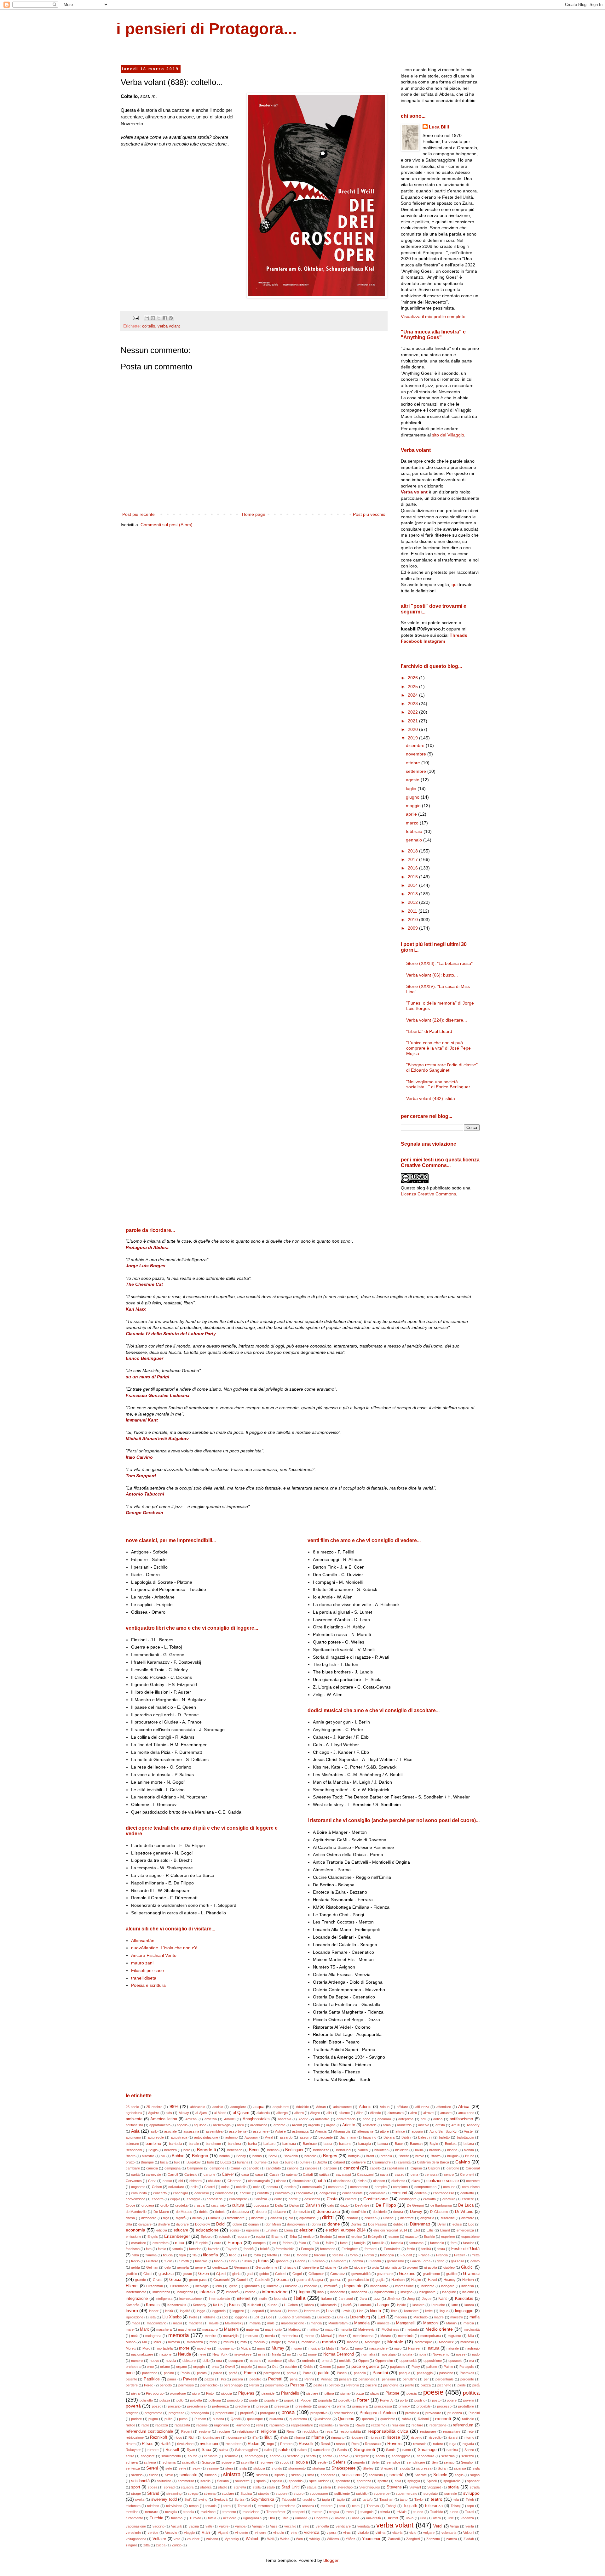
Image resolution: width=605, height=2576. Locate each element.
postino (420, 2400)
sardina (452, 2450)
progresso (176, 2413)
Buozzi (225, 2162)
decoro (261, 2212)
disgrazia (427, 2218)
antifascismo (461, 2119)
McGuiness (390, 2329)
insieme (468, 2292)
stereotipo (345, 2487)
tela (456, 2499)
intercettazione (190, 2299)
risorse (393, 2437)
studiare (228, 2493)
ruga (453, 2444)
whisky (315, 2539)
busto (289, 2162)
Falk (316, 2243)
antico (438, 2119)
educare (181, 2230)
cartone (209, 2174)
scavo (343, 2456)
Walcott (253, 2539)
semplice (393, 2462)
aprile (412, 814)
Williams (333, 2539)
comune (449, 2187)
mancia (316, 2323)
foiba (257, 2255)
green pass (198, 2280)
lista (153, 2317)
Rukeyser (133, 2450)
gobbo (264, 2274)
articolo (424, 2125)
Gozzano (407, 2274)
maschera (164, 2329)
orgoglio (199, 2367)
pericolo (166, 2385)
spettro (383, 2481)
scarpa (275, 2456)
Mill (144, 2342)
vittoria (397, 2533)
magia (178, 2323)
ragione (202, 2425)
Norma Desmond (339, 2354)
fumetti (184, 2261)
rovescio (420, 2444)
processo (444, 2406)
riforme (318, 2437)
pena (294, 2379)
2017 (413, 859)
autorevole (156, 2137)
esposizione (470, 2237)
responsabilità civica (388, 2431)
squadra (187, 2487)
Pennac (327, 2379)
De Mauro (161, 2212)
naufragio (472, 2348)
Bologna (200, 2156)
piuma (345, 2393)
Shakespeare (343, 2468)
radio (145, 2425)
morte (184, 2348)
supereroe (382, 2493)
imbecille (311, 2286)
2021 (413, 721)
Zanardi (394, 2539)
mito (244, 2342)
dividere (164, 2224)
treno (350, 2512)
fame (344, 2243)
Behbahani (134, 2150)
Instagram (434, 641)
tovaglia (171, 2512)
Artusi (456, 2125)
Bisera (131, 2156)
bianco (363, 2150)
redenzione (438, 2425)
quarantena (298, 2419)
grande (141, 2280)
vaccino (158, 2526)
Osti (275, 2367)
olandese (275, 2361)
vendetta (322, 2526)
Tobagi (391, 2506)
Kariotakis (464, 2299)
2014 (413, 885)
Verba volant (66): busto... (432, 975)
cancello (253, 2168)
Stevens (394, 2487)
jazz (377, 2299)
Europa (235, 2243)
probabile (423, 2406)
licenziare (411, 2311)
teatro (437, 2499)
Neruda (184, 2354)
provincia (412, 2413)
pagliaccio (398, 2367)
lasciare (418, 2305)
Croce (130, 2205)
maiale (214, 2323)
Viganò (223, 2533)
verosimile (133, 2533)
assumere (261, 2131)
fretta (476, 2255)
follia (287, 2255)
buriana (243, 2162)
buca (164, 2162)
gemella (183, 2267)
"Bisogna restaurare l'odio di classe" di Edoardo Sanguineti (442, 1067)
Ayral (269, 2137)
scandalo (231, 2456)
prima (341, 2406)
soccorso (328, 2475)
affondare (444, 2107)
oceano (256, 2361)
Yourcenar (371, 2539)
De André (362, 2205)
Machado (421, 2317)
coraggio (193, 2199)
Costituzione (376, 2199)
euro (218, 2243)
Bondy (241, 2156)
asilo (154, 2131)
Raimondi (243, 2425)
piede (462, 2385)
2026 (413, 678)
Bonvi (273, 2156)
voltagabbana (136, 2539)
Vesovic (171, 2533)
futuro (263, 2261)
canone (293, 2168)
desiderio (380, 2212)
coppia (175, 2199)
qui (455, 584)
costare (351, 2199)
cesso (167, 2181)
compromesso (425, 2187)
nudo (476, 2354)
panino (169, 2373)
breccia (386, 2156)
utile (451, 2518)
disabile (352, 2218)
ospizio (246, 2367)
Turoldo (195, 2518)
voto (177, 2539)
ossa (262, 2367)
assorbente (238, 2131)
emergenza (465, 2230)
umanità (301, 2518)
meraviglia (231, 2336)
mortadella (165, 2348)
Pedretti (275, 2379)
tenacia (211, 2506)
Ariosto (349, 2125)
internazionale (219, 2299)
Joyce (427, 2299)
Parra (307, 2373)
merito (309, 2336)
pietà (476, 2385)
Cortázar (260, 2199)
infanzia (207, 2292)
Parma (250, 2373)
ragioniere (222, 2425)
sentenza (133, 2468)
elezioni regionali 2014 (390, 2230)
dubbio (398, 2224)
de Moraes (184, 2212)
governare (385, 2274)
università (374, 2518)
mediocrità (472, 2329)
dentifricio (359, 2212)
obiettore (189, 2361)
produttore (466, 2406)
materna (252, 2329)
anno (366, 2119)
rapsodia (326, 2425)
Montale (395, 2342)
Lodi (225, 2317)
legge (201, 2311)
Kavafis (153, 2305)
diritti (328, 2217)
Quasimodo (322, 2419)
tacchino (309, 2499)
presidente (304, 2406)
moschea (204, 2348)
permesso (186, 2385)
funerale (201, 2261)
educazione (207, 2230)
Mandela (362, 2323)
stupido (264, 2493)
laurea (469, 2305)
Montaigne (373, 2342)
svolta (140, 2499)
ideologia (202, 2286)
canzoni (351, 2168)
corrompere (238, 2199)
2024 (413, 695)
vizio (413, 2533)
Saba (206, 2450)
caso (259, 2174)
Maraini (452, 2323)
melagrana (153, 2336)
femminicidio (285, 2249)
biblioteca (381, 2150)
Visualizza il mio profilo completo (433, 316)
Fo (245, 2255)
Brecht (404, 2156)
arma (387, 2125)
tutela (212, 2518)
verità (470, 2526)
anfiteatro (322, 2119)
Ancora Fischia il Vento (154, 1955)
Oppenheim (384, 2361)
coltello (149, 326)
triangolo (367, 2512)
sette (182, 2468)
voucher (193, 2539)
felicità (265, 2249)
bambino (153, 2144)
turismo (177, 2518)
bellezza (170, 2150)
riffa (255, 2437)
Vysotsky (232, 2539)
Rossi (325, 2444)
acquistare (281, 2107)
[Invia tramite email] (147, 318)
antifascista (134, 2125)
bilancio (435, 2150)
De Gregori (415, 2205)
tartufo (368, 2499)
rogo (270, 2444)
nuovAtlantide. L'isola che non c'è (164, 1948)
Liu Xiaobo (172, 2317)
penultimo (410, 2379)
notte (423, 2354)
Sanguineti (364, 2449)
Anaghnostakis (256, 2119)
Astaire (280, 2131)
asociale (170, 2131)
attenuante (365, 2131)
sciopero (228, 2462)
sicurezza (424, 2468)
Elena (288, 2230)
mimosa (174, 2342)
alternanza (396, 2113)
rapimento (277, 2425)
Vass (274, 2526)
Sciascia (208, 2462)
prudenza (455, 2413)
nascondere (378, 2348)
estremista (161, 2243)
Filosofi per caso (147, 1970)
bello (187, 2150)
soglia (459, 2475)
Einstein (272, 2230)
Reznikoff (159, 2437)
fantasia (397, 2243)
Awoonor (251, 2137)
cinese (281, 2181)
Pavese (190, 2379)
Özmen (325, 2367)
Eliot (417, 2230)
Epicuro (207, 2237)
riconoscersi (236, 2437)
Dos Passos (377, 2224)
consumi (399, 2193)
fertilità (426, 2249)
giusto (187, 2274)
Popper (306, 2400)
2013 (413, 894)
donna (316, 2224)
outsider (291, 2367)
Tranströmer (276, 2512)
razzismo (378, 2425)
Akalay (184, 2113)
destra (398, 2212)
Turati (470, 2512)
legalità (185, 2311)
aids (169, 2113)
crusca (199, 2205)
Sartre (469, 2450)
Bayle (434, 2144)
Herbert (468, 2280)
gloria (236, 2274)
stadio (223, 2487)
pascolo (360, 2373)
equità (260, 2237)
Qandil (236, 2419)
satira (130, 2456)
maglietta (196, 2323)
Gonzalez (338, 2274)
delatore (280, 2212)
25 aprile (133, 2107)
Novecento (441, 2354)
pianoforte (391, 2385)
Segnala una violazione (429, 1144)
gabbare (282, 2261)
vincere (261, 2533)
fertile (411, 2249)
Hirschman (155, 2286)
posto (436, 2400)
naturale (453, 2348)
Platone (392, 2393)
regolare (224, 2431)
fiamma (151, 2255)
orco (150, 2367)
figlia (183, 2255)
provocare (433, 2413)
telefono (153, 2506)
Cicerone (234, 2181)
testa (356, 2506)
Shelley (368, 2468)
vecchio (290, 2526)
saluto (302, 2450)
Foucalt (406, 2255)
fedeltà (249, 2249)
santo (407, 2450)
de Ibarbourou (441, 2205)
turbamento (134, 2518)
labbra (309, 2305)
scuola (302, 2462)
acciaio (218, 2107)
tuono (454, 2512)
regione (205, 2431)
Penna (309, 2379)
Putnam (200, 2419)
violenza (312, 2533)
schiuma (169, 2462)
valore (224, 2526)
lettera (293, 2311)
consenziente (352, 2193)
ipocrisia (280, 2299)
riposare (357, 2437)
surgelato (431, 2493)
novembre (417, 754)
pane (130, 2373)
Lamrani (364, 2305)
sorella (205, 2481)
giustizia (166, 2274)
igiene (233, 2286)
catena (291, 2174)
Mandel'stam (338, 2323)
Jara (363, 2299)
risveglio (435, 2437)
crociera (148, 2205)
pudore (136, 2419)
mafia (475, 2317)
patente (131, 2379)
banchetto (213, 2144)
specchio (296, 2481)
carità (135, 2174)
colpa (225, 2187)
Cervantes (134, 2181)
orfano (165, 2367)
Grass (158, 2280)
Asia (135, 2131)
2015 (413, 877)
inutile (263, 2299)
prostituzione (343, 2413)
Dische (388, 2218)
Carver (228, 2174)
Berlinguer (294, 2150)
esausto (411, 2237)
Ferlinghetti (350, 2249)
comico (290, 2187)
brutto (130, 2162)
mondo (329, 2342)
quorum (368, 2419)
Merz (342, 2336)
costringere (408, 2199)
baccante (326, 2137)
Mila (471, 2336)
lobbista (209, 2317)
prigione (324, 2406)
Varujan (258, 2526)
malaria (255, 2323)
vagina (194, 2526)
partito (324, 2373)
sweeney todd (164, 2499)
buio (177, 2162)
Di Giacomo (439, 2212)
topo (471, 2506)
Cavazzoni (365, 2174)
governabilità (361, 2274)
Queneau (346, 2419)
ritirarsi (453, 2437)
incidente (427, 2286)
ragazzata (182, 2425)
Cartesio (191, 2174)
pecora (238, 2379)
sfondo (277, 2468)
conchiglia (181, 2193)
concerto (160, 2193)
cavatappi (343, 2174)
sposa (153, 2487)
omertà (327, 2361)
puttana (218, 2419)
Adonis (365, 2107)
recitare (417, 2425)
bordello (310, 2156)
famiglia (360, 2243)
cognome (138, 2187)
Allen (360, 2113)
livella (193, 2317)
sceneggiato (401, 2456)
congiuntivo (305, 2193)
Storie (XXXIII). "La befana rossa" (439, 963)
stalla (257, 2487)
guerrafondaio (358, 2280)
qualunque (255, 2419)
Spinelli (432, 2481)
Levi (330, 2311)
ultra (285, 2518)
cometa (272, 2187)
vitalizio (363, 2533)
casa (245, 2174)
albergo (282, 2113)
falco (302, 2243)
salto (268, 2450)
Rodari (254, 2444)
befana (469, 2144)
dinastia (276, 2218)
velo (306, 2526)
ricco (178, 2437)
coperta (158, 2199)
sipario (279, 2475)
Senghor (467, 2462)
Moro (146, 2348)
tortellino (132, 2512)
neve (202, 2354)
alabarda (263, 2113)
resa (329, 2431)
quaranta (276, 2419)
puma (183, 2419)
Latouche (438, 2305)
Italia (300, 2298)
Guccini (242, 2280)
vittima (380, 2533)
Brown (436, 2156)
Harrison (398, 2280)
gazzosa (458, 2261)
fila (195, 2255)
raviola (344, 2425)
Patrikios (152, 2379)
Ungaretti (321, 2518)
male (271, 2323)
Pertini (254, 2385)
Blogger (331, 2560)
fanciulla (378, 2243)
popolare (271, 2400)
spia (398, 2481)
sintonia (262, 2475)
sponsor (473, 2481)
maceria (401, 2317)
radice (130, 2425)
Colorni (210, 2187)
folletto (272, 2255)
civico (362, 2181)
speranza (364, 2481)
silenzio (137, 2475)
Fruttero (152, 2261)
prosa (288, 2412)
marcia (469, 2323)
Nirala (276, 2354)
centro (449, 2174)
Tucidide (437, 2512)
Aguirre (154, 2113)
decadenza (240, 2212)
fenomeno (328, 2249)
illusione (291, 2286)
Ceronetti (467, 2174)
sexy (196, 2468)
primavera (360, 2406)
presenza (282, 2406)
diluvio (197, 2218)
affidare (402, 2107)
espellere (448, 2237)
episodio (225, 2237)
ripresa (375, 2437)
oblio (206, 2361)
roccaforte (233, 2444)
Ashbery (473, 2125)
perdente (467, 2379)
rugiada (468, 2444)
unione (340, 2518)
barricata (289, 2144)
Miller (157, 2342)
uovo (410, 2518)
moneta (353, 2342)
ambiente (134, 2119)
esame (394, 2237)
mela (135, 2336)
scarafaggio (254, 2456)
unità (356, 2518)
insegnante (427, 2292)
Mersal (326, 2336)
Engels (153, 2237)
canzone (330, 2168)
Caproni (434, 2168)
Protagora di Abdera (377, 2413)
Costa (332, 2199)
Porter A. (387, 2400)
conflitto (263, 2193)
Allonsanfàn (143, 1941)
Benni (254, 2150)
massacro (210, 2329)
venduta (363, 2526)
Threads (458, 635)
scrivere (267, 2462)
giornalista (393, 2267)
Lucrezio (324, 2317)
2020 (413, 729)
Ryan (191, 2450)
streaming (174, 2493)
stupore (282, 2493)
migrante (454, 2336)
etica (180, 2243)
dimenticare (236, 2218)
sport (136, 2487)
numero (137, 2361)
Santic (391, 2450)
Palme (448, 2367)
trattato (317, 2512)
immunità (331, 2286)
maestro (457, 2317)
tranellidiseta (144, 1978)
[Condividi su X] (159, 318)
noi (300, 2354)
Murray (278, 2348)
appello (182, 2125)
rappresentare (302, 2425)
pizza (360, 2393)
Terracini (244, 2506)
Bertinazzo (321, 2150)
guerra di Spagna (310, 2280)
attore (384, 2131)
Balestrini (425, 2137)
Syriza (239, 2499)
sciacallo (189, 2462)
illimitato (272, 2286)
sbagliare (148, 2456)
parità (233, 2373)
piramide (268, 2393)
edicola (162, 2230)
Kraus (234, 2305)
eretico (308, 2237)
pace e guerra (365, 2366)
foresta (338, 2255)
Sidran (443, 2468)
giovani (412, 2267)
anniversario (346, 2119)
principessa (383, 2406)
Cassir (274, 2174)
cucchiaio (218, 2205)
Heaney (450, 2280)
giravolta (431, 2267)
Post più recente (138, 514)
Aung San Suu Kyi (443, 2131)
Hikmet (132, 2286)
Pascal (342, 2373)
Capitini (416, 2168)
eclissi (457, 2224)
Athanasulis (342, 2131)
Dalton (294, 2205)
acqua (259, 2107)
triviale (402, 2512)
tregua (334, 2512)
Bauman (416, 2144)
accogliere (238, 2107)
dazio (344, 2205)
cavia (384, 2174)
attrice (400, 2131)
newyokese (243, 2354)
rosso (340, 2444)
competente (359, 2187)
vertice (153, 2533)
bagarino (370, 2137)
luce (269, 2317)
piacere (371, 2385)
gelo (168, 2267)
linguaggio (464, 2311)
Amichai (191, 2119)
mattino (313, 2329)
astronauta (300, 2131)
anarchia (285, 2119)
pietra (135, 2393)
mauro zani (142, 1963)
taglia (326, 2499)
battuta (383, 2144)
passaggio (425, 2373)
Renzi (291, 2431)
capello (375, 2168)
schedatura (426, 2456)
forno (354, 2255)
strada (475, 2487)
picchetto (444, 2385)
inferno (250, 2292)
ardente (279, 2125)
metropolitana (431, 2336)
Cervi (152, 2181)
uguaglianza (252, 2518)
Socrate (421, 2475)
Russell (172, 2450)
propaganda (200, 2413)
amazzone (466, 2113)
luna (340, 2317)
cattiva (324, 2174)
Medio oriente (439, 2329)
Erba (293, 2237)
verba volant (169, 326)
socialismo (352, 2475)
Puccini (474, 2413)
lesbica (276, 2311)
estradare (138, 2243)
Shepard (387, 2468)
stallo (271, 2487)
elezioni (307, 2230)
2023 (413, 704)
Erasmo (277, 2237)
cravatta (429, 2199)
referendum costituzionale (149, 2431)
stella (327, 2487)
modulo (259, 2342)
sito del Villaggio (448, 435)
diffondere (149, 2218)
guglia (380, 2280)
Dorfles (356, 2224)
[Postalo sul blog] (153, 318)
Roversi (395, 2443)
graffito (451, 2274)
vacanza (467, 2518)
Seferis (339, 2462)
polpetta (196, 2400)
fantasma (416, 2243)
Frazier (460, 2255)
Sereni (152, 2468)
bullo (210, 2162)
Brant (370, 2156)
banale (194, 2144)
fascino (469, 2243)
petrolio (334, 2385)
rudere (438, 2444)
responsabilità (350, 2431)
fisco (233, 2255)
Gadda (300, 2261)
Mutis (330, 2348)
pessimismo (274, 2385)
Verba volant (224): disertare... (437, 1020)
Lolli (256, 2317)
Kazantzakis (177, 2305)
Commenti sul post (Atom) (167, 525)
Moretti (131, 2348)
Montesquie (423, 2342)
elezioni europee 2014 (346, 2230)
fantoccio (437, 2243)
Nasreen (415, 2348)
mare (130, 2329)
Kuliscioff (254, 2305)
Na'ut (345, 2348)
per (426, 2379)
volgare (429, 2533)
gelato (475, 2261)
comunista (139, 2193)
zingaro (131, 2545)
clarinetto (398, 2181)
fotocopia (387, 2255)
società (397, 2475)
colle (194, 2187)
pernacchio (209, 2385)
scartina (293, 2456)
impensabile (379, 2286)
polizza (165, 2400)
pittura (329, 2393)
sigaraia (460, 2468)
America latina (164, 2119)
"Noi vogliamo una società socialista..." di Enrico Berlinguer (438, 1084)
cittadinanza (342, 2181)
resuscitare (452, 2431)
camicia (152, 2168)
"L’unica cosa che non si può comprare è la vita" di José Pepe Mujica (438, 1048)
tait (354, 2499)
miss (213, 2342)
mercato (252, 2336)
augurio (417, 2131)
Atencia (321, 2131)
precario (174, 2406)
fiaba (135, 2255)
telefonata (133, 2506)
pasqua (405, 2373)
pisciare (312, 2393)
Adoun (385, 2107)
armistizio (404, 2125)
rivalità (166, 2444)
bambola (175, 2144)
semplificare (416, 2462)
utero (437, 2518)
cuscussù (261, 2205)
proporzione (225, 2413)
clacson (379, 2181)
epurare (244, 2237)
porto (404, 2400)
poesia (412, 2393)
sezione (213, 2468)
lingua (444, 2311)
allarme (344, 2113)
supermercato (406, 2493)
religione (268, 2431)
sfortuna (319, 2468)
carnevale (153, 2174)
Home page (254, 514)
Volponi (469, 2533)
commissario (312, 2187)
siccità (405, 2468)
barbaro (269, 2144)
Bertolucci (343, 2150)
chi (181, 2181)
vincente (242, 2533)
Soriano (223, 2481)
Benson (273, 2150)
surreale (451, 2493)
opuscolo (455, 2361)
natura (434, 2348)
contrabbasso (444, 2193)
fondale (302, 2255)
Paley (416, 2367)
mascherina (187, 2329)
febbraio (415, 831)
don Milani (273, 2224)
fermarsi (371, 2249)
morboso (467, 2342)
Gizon (204, 2274)
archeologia (222, 2125)
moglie (276, 2342)
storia (453, 2487)
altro (414, 2113)
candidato (273, 2168)
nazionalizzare (142, 2354)
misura (229, 2342)
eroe (342, 2237)
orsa (215, 2367)
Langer (383, 2305)
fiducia (168, 2255)
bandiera (234, 2144)
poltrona (215, 2400)
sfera (229, 2468)
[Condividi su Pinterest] (171, 318)
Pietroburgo (155, 2393)
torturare (152, 2512)
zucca (161, 2545)
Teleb (470, 2499)
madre (439, 2317)
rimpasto (338, 2437)
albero (299, 2113)
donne (334, 2224)
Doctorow (202, 2224)
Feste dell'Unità (465, 2249)
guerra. (335, 2280)
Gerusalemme (266, 2267)
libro (394, 2311)
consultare (377, 2193)
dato (331, 2205)
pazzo (209, 2379)
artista (440, 2125)
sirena (296, 2475)
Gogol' (297, 2274)
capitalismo (395, 2168)
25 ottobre (154, 2107)
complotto (400, 2187)
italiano (327, 2299)
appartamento (160, 2125)
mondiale (308, 2342)
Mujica (246, 2348)
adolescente (342, 2107)
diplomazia (307, 2218)
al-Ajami (201, 2113)
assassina (191, 2131)
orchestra (133, 2367)
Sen (435, 2462)
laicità (347, 2305)
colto (257, 2187)
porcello (344, 2400)
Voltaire (159, 2539)
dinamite (257, 2218)
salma (224, 2450)
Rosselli (306, 2444)
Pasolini (380, 2373)
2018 (413, 851)
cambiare (133, 2168)
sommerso (186, 2481)
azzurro (306, 2137)
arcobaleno (259, 2125)
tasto (404, 2499)
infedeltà (232, 2292)
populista (325, 2400)
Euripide (202, 2243)
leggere (238, 2311)
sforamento (297, 2468)
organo (181, 2367)
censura (431, 2174)
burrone (261, 2162)
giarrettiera (311, 2267)
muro (261, 2348)
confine (245, 2193)
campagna (173, 2168)
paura (172, 2379)
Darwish (313, 2205)
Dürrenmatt (420, 2224)
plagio (375, 2393)
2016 (413, 868)
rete (471, 2431)
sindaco (210, 2475)
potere (452, 2400)
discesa (371, 2218)
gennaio (415, 840)
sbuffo (193, 2456)
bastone (345, 2144)
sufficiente (342, 2493)
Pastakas (467, 2373)
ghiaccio (290, 2267)
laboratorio (328, 2305)
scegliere (362, 2456)
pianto (409, 2385)
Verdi (438, 2526)
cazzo (400, 2174)
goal (250, 2274)
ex (274, 2243)
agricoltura (134, 2113)
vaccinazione (136, 2526)
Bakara (389, 2137)
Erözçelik (375, 2237)
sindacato (188, 2475)
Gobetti (281, 2274)
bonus (257, 2156)
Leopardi (257, 2311)
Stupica (246, 2493)
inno (320, 2292)
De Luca (466, 2205)
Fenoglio (307, 2249)
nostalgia (389, 2354)
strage (136, 2493)
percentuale (444, 2379)
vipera (331, 2533)
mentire (210, 2336)
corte (278, 2199)
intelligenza (164, 2299)
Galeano (318, 2261)
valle (209, 2526)
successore (319, 2493)
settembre (417, 771)
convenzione (135, 2199)
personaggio (233, 2385)
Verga (454, 2526)
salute (284, 2450)
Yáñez (351, 2539)
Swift (188, 2499)
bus (276, 2162)
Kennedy (200, 2305)
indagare (448, 2286)
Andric (303, 2119)
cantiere (311, 2168)
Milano (131, 2342)
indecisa (468, 2286)
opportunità (408, 2361)
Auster (469, 2131)
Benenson (235, 2150)
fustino (247, 2261)
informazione (275, 2292)
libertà (375, 2311)
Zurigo (177, 2545)
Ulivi (272, 2518)
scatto (327, 2456)
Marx (144, 2329)
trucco (418, 2512)
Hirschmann (179, 2286)
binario (452, 2150)
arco (240, 2125)
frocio (135, 2261)
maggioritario (157, 2323)
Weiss (285, 2539)
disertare (407, 2218)
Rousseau (373, 2444)
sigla (476, 2468)
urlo (423, 2518)
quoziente (388, 2419)
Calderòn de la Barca (433, 2162)
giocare (360, 2267)
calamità (404, 2162)
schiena (150, 2462)
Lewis (346, 2311)
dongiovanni (296, 2224)
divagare (145, 2224)
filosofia (210, 2255)
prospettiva (319, 2413)
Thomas (373, 2506)
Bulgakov (194, 2162)
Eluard (445, 2230)
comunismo (471, 2187)
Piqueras (246, 2393)
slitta (311, 2475)
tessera (308, 2506)
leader (154, 2311)
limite (429, 2311)
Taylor (419, 2499)
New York (220, 2354)
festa (441, 2249)
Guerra (282, 2280)
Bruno (470, 2156)
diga (166, 2218)
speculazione (319, 2481)
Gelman (152, 2267)
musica (314, 2348)
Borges (330, 2156)
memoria (179, 2335)
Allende (375, 2113)
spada (261, 2481)
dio (291, 2218)
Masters (231, 2329)
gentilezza (220, 2267)
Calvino (463, 2162)
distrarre (468, 2218)
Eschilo (429, 2237)
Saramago (427, 2450)
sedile (322, 2462)
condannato (224, 2193)
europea (259, 2243)
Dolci (221, 2224)
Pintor (210, 2393)
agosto (413, 780)
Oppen (363, 2361)
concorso (202, 2193)
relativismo (245, 2431)
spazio (277, 2481)
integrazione (137, 2299)
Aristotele (369, 2125)
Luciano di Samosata (295, 2317)
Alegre (315, 2113)
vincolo (279, 2533)
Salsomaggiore (246, 2450)
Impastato (353, 2286)
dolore (237, 2224)
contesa (421, 2193)
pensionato (367, 2379)
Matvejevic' (367, 2329)
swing (203, 2499)
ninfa (262, 2354)
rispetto (417, 2437)
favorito (214, 2249)
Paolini (185, 2373)
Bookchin (291, 2156)
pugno (153, 2419)
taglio (341, 2499)
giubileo (449, 2267)
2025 (413, 687)
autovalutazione (206, 2137)
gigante (331, 2267)
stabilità (206, 2487)
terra (227, 2506)
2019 (413, 738)
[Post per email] (135, 318)
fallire (330, 2243)
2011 (413, 911)
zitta (147, 2545)
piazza (426, 2385)
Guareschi (221, 2280)
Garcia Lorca (420, 2261)
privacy (404, 2406)
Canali (235, 2168)
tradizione (208, 2512)
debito (204, 2212)
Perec (149, 2385)
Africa (464, 2106)
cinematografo (259, 2181)
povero (469, 2400)
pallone (432, 2367)
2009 (413, 928)
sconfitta (248, 2462)
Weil (270, 2539)
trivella (385, 2512)
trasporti (299, 2512)
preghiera (243, 2406)
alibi (329, 2113)
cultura (238, 2205)
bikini (419, 2150)
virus (347, 2533)
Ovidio (308, 2367)
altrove (428, 2113)
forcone (320, 2255)
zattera (452, 2539)
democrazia (328, 2211)
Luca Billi (439, 127)
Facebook (412, 641)
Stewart (415, 2487)
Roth (355, 2444)
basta (328, 2144)
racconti (443, 2419)
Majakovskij (234, 2323)
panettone (150, 2373)
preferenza (220, 2406)
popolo (289, 2400)
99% (174, 2106)
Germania (242, 2267)
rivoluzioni (209, 2444)
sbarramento (171, 2456)
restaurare (428, 2431)
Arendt (297, 2125)
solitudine (164, 2481)
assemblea (214, 2131)
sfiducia (259, 2468)
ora (471, 2361)
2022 (413, 712)
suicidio (362, 2493)
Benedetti (206, 2150)
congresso (328, 2193)
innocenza (359, 2292)
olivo (292, 2361)
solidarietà (140, 2481)
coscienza (312, 2199)
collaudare (176, 2187)
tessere (327, 2506)
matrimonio (273, 2329)
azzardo (286, 2137)
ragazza (162, 2425)
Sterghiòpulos (370, 2487)
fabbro (288, 2243)
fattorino (195, 2249)
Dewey (416, 2212)
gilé (345, 2267)
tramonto (229, 2512)
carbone (453, 2168)
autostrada (179, 2137)
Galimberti (339, 2261)
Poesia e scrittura (148, 1985)
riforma (300, 2437)
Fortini (369, 2255)
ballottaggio (465, 2137)
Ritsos (148, 2444)
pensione (389, 2379)
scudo (285, 2462)
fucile (168, 2261)
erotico (357, 2237)
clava (416, 2181)
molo (291, 2342)
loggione (241, 2317)
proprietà (247, 2413)
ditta (129, 2224)
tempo (194, 2506)
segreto (359, 2462)
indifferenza (161, 2292)
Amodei (230, 2119)
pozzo (157, 2406)
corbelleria (215, 2199)
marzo (413, 823)
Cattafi (308, 2174)
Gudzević (262, 2280)
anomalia (384, 2119)
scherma (448, 2456)
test (342, 2506)
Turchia (156, 2518)
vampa (240, 2526)
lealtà (169, 2311)
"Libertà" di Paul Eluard (429, 1031)
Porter (363, 2400)
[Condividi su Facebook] (165, 318)
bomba (225, 2156)
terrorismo (287, 2506)
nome (312, 2354)
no (289, 2354)
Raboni (423, 2419)
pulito (168, 2419)
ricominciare (211, 2437)
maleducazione (293, 2323)
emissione (133, 2237)
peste (318, 2385)
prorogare (268, 2413)
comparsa (336, 2187)
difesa (130, 2218)
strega (193, 2493)
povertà (133, 2406)
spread (169, 2487)
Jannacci (346, 2299)
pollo (180, 2400)
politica (471, 2393)
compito (381, 2187)
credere (468, 2199)
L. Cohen (291, 2305)
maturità (346, 2329)
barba (252, 2144)
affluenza (422, 2107)
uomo (393, 2518)
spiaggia (414, 2481)
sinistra (232, 2474)
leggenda (219, 2311)
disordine (448, 2218)
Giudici (467, 2267)
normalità (368, 2354)
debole (220, 2212)
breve (420, 2156)
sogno (475, 2475)
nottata (407, 2354)
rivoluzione (185, 2444)
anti (423, 2119)
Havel (432, 2280)
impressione (404, 2286)
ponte (254, 2400)
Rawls (360, 2425)
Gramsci (471, 2273)
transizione (251, 2512)
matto (329, 2329)
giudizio (131, 2274)
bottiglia (354, 2156)
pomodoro (235, 2400)
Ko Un (218, 2305)
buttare (305, 2162)
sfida (243, 2468)
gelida (135, 2267)
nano (359, 2348)
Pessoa (297, 2385)
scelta (380, 2456)
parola (291, 2373)
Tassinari (386, 2499)
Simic (169, 2475)
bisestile (148, 2156)
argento (314, 2125)
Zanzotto (433, 2539)
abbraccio (198, 2107)
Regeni (187, 2431)
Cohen (157, 2187)
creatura (449, 2199)
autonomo (133, 2137)
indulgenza (185, 2292)
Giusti (148, 2274)
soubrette (242, 2481)
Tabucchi (289, 2499)
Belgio (153, 2150)
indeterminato (136, 2292)
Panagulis (467, 2367)
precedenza (196, 2406)
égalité (235, 2230)
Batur (399, 2144)
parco (218, 2373)
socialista (376, 2475)
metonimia (406, 2336)
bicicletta (402, 2150)
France (424, 2255)
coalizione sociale (443, 2181)
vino (294, 2533)
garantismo (395, 2261)
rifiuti (268, 2437)
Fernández (392, 2249)
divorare (182, 2224)
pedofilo (255, 2379)
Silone (154, 2475)
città (322, 2181)
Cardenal (473, 2168)
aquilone (200, 2125)
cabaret (339, 2162)
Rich (192, 2437)
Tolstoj (455, 2506)
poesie (433, 2392)
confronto (282, 2193)
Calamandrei (382, 2162)
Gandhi (375, 2261)
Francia (442, 2255)
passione (446, 2373)
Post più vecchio (369, 514)
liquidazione (135, 2317)
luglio (412, 789)
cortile (293, 2199)
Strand (153, 2493)
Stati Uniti (290, 2487)
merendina (290, 2336)
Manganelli (406, 2323)
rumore (153, 2450)
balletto (444, 2137)
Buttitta (322, 2162)
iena (219, 2286)
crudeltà (181, 2205)
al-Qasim (241, 2113)
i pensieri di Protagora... (207, 29)
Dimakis (214, 2218)
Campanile (195, 2168)
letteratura (312, 2311)
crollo (164, 2205)
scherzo (468, 2456)
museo (297, 2348)
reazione (398, 2425)
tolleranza (434, 2506)
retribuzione (135, 2437)
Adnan (321, 2107)
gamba (358, 2261)
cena (414, 2174)
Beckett (451, 2144)
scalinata (211, 2456)
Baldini (406, 2137)
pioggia (227, 2393)
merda (270, 2336)
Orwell (230, 2367)
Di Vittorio (464, 2212)
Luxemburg (360, 2317)
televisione (174, 2506)
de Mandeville (136, 2212)
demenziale (301, 2212)
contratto (467, 2193)
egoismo (253, 2230)
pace (341, 2367)
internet (244, 2299)
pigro (196, 2393)
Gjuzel (221, 2274)
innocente (338, 2292)
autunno (231, 2137)
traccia (189, 2512)
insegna (406, 2292)
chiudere (215, 2181)
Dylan (442, 2224)
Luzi (381, 2317)
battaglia (365, 2144)
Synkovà (221, 2499)
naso (398, 2348)
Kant (443, 2299)
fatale (162, 2249)
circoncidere (302, 2181)
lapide (401, 2305)
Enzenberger (177, 2236)
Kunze (272, 2305)
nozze (461, 2354)
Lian (360, 2311)
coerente (473, 2181)
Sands (342, 2450)
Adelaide (302, 2107)
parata (202, 2373)
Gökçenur (316, 2274)
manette (383, 2323)
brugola (453, 2156)
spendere (343, 2481)
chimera (196, 2181)
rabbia (406, 2419)
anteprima (406, 2119)
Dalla (279, 2205)
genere (200, 2267)
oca (219, 2361)
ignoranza (252, 2286)
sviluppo (471, 2493)
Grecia (175, 2280)
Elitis (430, 2230)
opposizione (433, 2361)
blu (163, 2156)
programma (153, 2413)
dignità (181, 2218)
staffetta (240, 2487)
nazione (165, 2354)
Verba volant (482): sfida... (432, 1098)
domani (254, 2224)
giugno (413, 797)
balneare (132, 2144)
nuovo (154, 2361)
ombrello (309, 2361)
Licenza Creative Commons (428, 1194)
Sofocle (440, 2475)
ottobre (414, 763)
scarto (311, 2456)
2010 (413, 920)
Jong (411, 2299)
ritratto (131, 2444)
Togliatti (410, 2506)
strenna (210, 2493)
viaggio (189, 2533)
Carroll (173, 2174)
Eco (471, 2224)
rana (260, 2425)
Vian (206, 2533)
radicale (468, 2419)
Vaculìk (177, 2526)
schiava (132, 2462)
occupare (236, 2361)
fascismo (133, 2249)
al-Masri (220, 2113)
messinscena (363, 2336)
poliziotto (146, 2400)
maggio (414, 806)
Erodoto (326, 2237)
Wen (299, 2539)
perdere (132, 2385)
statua (312, 2487)
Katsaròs (133, 2305)
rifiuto (284, 2437)
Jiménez (394, 2299)
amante (446, 2113)
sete (169, 2468)
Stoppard (434, 2487)
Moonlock (446, 2342)
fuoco (218, 2261)
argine (331, 2125)
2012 (413, 902)
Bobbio (178, 2156)
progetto (132, 2413)
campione (217, 2168)
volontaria (449, 2533)
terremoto (265, 2506)
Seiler (376, 2462)
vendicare (343, 2526)
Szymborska (263, 2499)
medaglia (412, 2329)
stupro (299, 2493)
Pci (223, 2379)
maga (136, 2323)
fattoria (178, 2249)
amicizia (211, 2119)
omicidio (345, 2361)
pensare (345, 2379)
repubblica (310, 2431)
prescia (262, 2406)
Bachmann (348, 2137)
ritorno (469, 2437)
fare (454, 2243)
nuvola (171, 2361)
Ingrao (304, 2292)
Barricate (310, 2144)
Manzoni (431, 2323)
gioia (375, 2267)
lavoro (132, 2311)
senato (449, 2462)
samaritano (322, 2450)
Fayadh (231, 2249)
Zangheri (413, 2539)
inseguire (449, 2292)
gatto (441, 2261)
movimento (226, 2348)
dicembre (416, 745)
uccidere (230, 2518)
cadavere (359, 2162)
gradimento (431, 2274)
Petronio (353, 2385)
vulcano (212, 2539)
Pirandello (290, 2393)
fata (149, 2249)
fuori (232, 2261)
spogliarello (452, 2481)
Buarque (147, 2162)
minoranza (195, 2342)
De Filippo (386, 2205)
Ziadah (469, 2539)
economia (135, 2230)
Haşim (416, 2280)
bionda (469, 2150)
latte (455, 2305)
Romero (286, 2444)
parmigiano (272, 2373)
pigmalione (178, 2393)
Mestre (386, 2336)
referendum (463, 2425)
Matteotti (295, 2329)
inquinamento (384, 2292)
